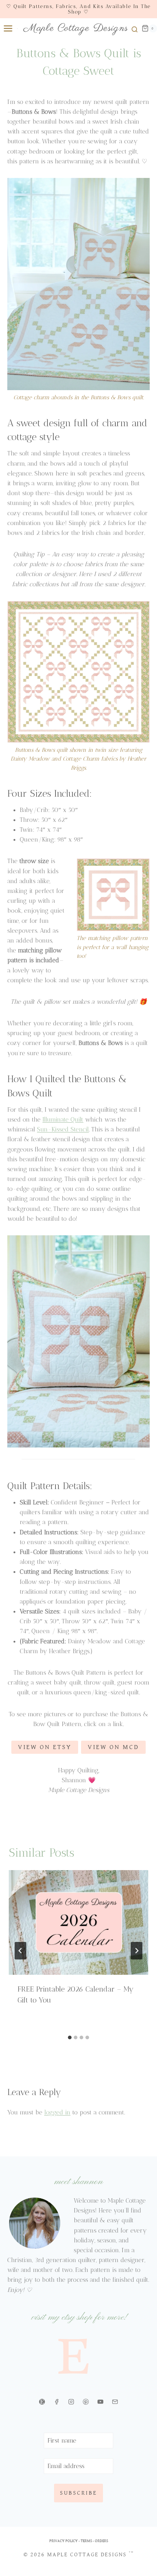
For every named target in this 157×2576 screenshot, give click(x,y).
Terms (86, 2541)
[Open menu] (7, 28)
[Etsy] (42, 2402)
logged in (57, 2112)
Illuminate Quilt (63, 1119)
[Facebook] (57, 2402)
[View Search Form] (133, 28)
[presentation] (78, 1922)
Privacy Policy (64, 2541)
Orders (102, 2541)
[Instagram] (71, 2402)
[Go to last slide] (20, 1951)
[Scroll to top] (145, 2532)
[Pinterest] (86, 2402)
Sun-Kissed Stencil (63, 1129)
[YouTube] (100, 2402)
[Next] (137, 1951)
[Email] (115, 2402)
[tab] (70, 2037)
